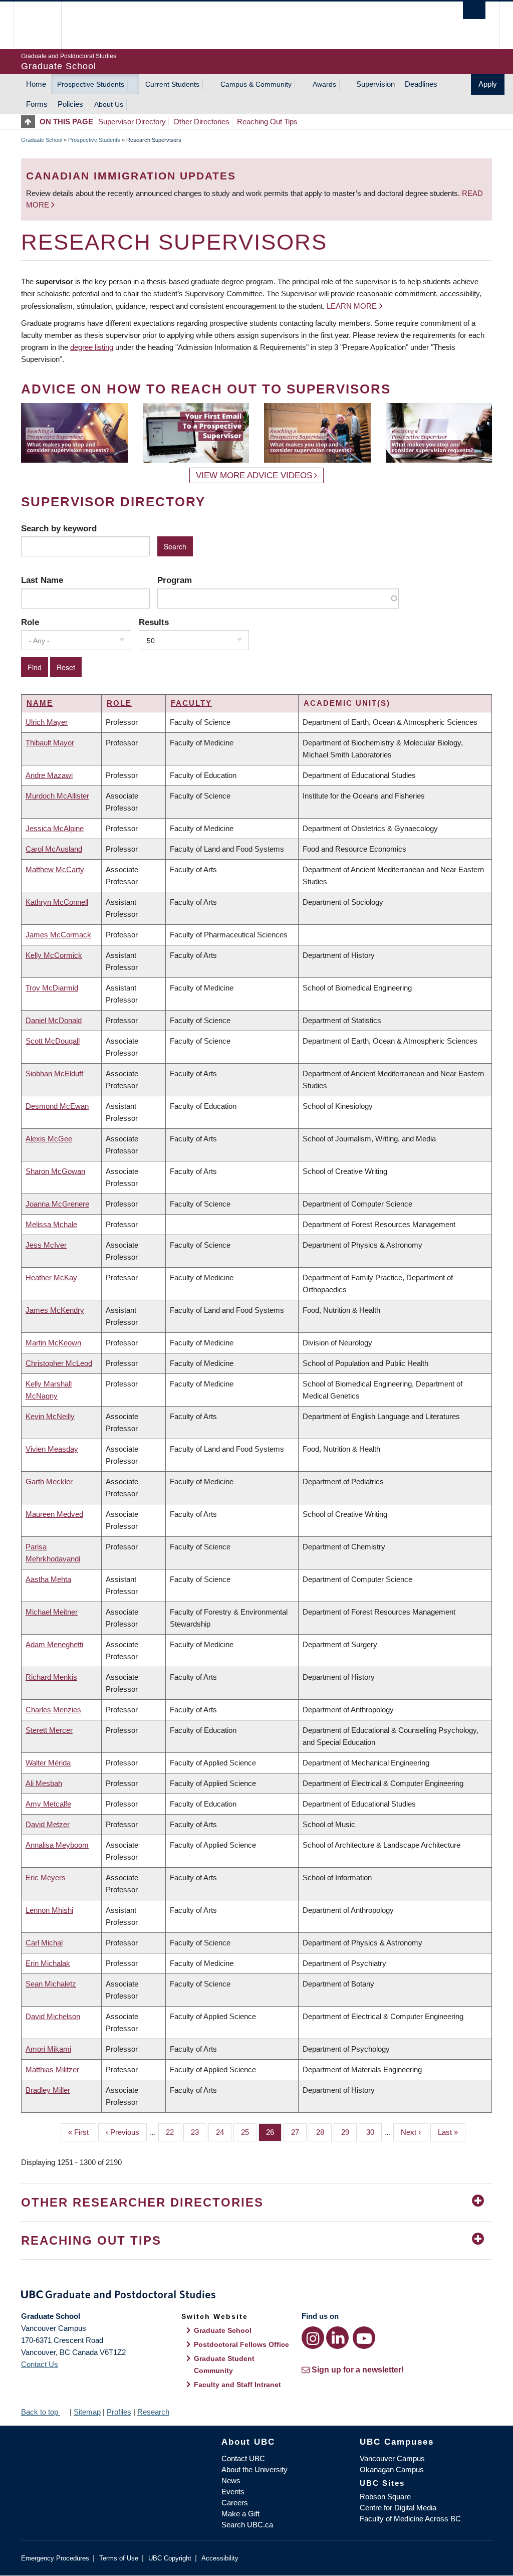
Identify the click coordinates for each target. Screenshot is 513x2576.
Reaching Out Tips (267, 122)
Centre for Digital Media (398, 2508)
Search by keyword (59, 528)
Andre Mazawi (49, 775)
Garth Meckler (49, 1481)
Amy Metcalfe (48, 1804)
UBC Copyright (170, 2558)
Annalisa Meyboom (57, 1845)
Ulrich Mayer (47, 722)
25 (249, 2132)
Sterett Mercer (49, 1730)
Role (30, 622)
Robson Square (385, 2497)
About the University (254, 2469)
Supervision (375, 84)
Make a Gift (240, 2514)
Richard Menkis (51, 1677)
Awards (324, 84)
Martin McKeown (53, 1343)
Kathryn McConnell (57, 902)
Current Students (172, 84)
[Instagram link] (313, 2338)
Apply (488, 84)
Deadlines (421, 84)
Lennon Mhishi (49, 1910)
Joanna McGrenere (57, 1204)
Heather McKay (51, 1277)
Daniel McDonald (54, 1020)
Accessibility (220, 2558)
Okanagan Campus (392, 2469)
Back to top (41, 2412)
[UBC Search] (474, 10)
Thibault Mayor (50, 743)
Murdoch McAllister (57, 796)
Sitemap (87, 2412)
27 (299, 2132)
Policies (70, 104)
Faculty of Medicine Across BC (410, 2519)
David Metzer (48, 1824)
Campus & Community (256, 84)
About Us (109, 104)
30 (374, 2132)
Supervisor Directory (132, 122)
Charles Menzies (53, 1710)
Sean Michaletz (51, 1984)
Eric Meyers (46, 1877)
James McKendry (55, 1310)
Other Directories (201, 122)
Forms (37, 104)
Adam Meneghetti (54, 1644)
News (231, 2481)
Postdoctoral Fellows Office (241, 2344)
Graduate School (42, 140)
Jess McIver (46, 1245)
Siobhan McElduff (54, 1073)
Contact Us (40, 2364)
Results (154, 622)
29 (349, 2132)
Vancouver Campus (392, 2458)
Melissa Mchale (51, 1224)
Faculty (191, 703)
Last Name (42, 580)
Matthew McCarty (55, 869)
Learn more (352, 306)
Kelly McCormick (54, 955)
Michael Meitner (52, 1612)
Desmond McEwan (57, 1106)
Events (233, 2492)
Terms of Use (119, 2558)
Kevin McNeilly (50, 1416)
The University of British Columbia (45, 25)
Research (153, 2412)
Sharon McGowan (55, 1171)
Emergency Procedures (55, 2558)
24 (224, 2132)
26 (274, 2132)
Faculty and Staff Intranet (237, 2385)
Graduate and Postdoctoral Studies (256, 2296)
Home (36, 84)
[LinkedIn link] (337, 2338)
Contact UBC (243, 2458)
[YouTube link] (364, 2338)
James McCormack (58, 935)
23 (199, 2132)
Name (40, 703)
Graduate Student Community (224, 2364)
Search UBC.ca (247, 2525)
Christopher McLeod (59, 1363)
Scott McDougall (53, 1041)
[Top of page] (30, 122)
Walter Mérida (48, 1763)
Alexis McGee (49, 1139)
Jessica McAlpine (55, 828)
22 (174, 2132)
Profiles (119, 2412)
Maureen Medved (54, 1514)
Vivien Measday (52, 1449)
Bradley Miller (48, 2090)
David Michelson (53, 2016)
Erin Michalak (48, 1963)
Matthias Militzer (52, 2069)
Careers (235, 2503)
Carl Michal (44, 1943)
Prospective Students (91, 84)
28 (324, 2132)
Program (175, 580)
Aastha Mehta (48, 1579)
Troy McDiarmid (52, 988)
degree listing (92, 347)
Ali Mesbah (44, 1783)
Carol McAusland (54, 849)
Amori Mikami (48, 2049)
